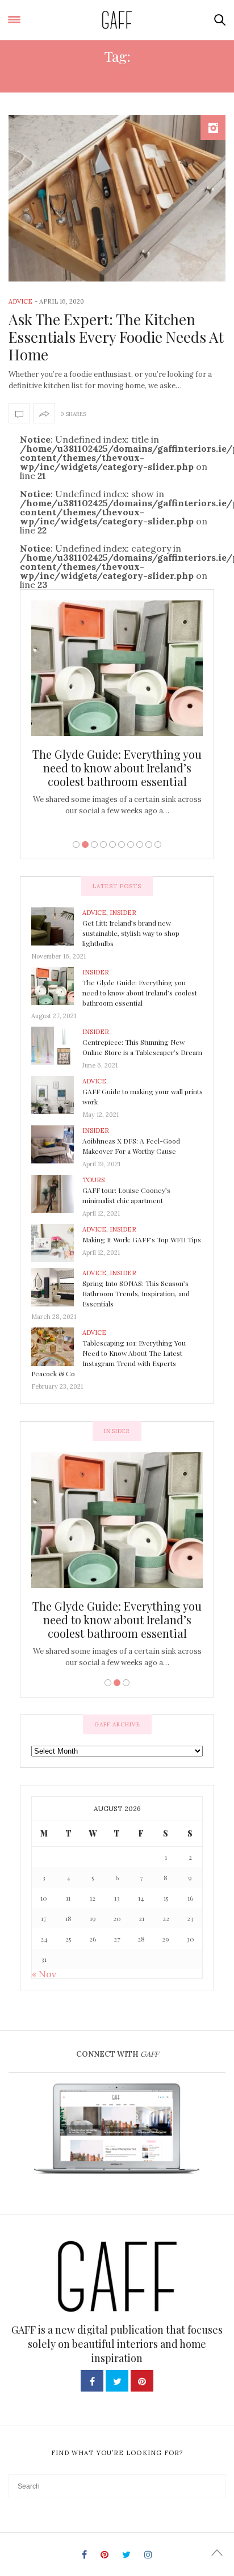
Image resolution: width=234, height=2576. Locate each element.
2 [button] (85, 844)
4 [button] (103, 844)
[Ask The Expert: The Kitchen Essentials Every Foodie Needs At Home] (117, 198)
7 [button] (131, 844)
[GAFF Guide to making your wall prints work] (57, 1094)
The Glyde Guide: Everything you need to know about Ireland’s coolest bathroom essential (117, 768)
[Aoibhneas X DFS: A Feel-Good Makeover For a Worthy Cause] (57, 1144)
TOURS (93, 1180)
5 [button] (112, 844)
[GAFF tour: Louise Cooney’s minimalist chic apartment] (57, 1193)
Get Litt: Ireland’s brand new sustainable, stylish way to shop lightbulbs (131, 933)
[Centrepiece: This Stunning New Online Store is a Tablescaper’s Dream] (57, 1045)
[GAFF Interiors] (117, 20)
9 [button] (149, 844)
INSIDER (123, 913)
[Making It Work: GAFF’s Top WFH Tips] (57, 1242)
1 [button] (76, 844)
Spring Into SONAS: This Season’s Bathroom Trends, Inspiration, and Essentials (136, 1293)
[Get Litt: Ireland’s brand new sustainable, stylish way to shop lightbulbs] (57, 926)
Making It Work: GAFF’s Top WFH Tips (142, 1239)
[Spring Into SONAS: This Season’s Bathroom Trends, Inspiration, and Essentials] (57, 1287)
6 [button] (122, 844)
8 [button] (140, 844)
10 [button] (158, 844)
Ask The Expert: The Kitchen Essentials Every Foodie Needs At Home (116, 337)
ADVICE (20, 301)
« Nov (44, 1974)
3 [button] (94, 844)
